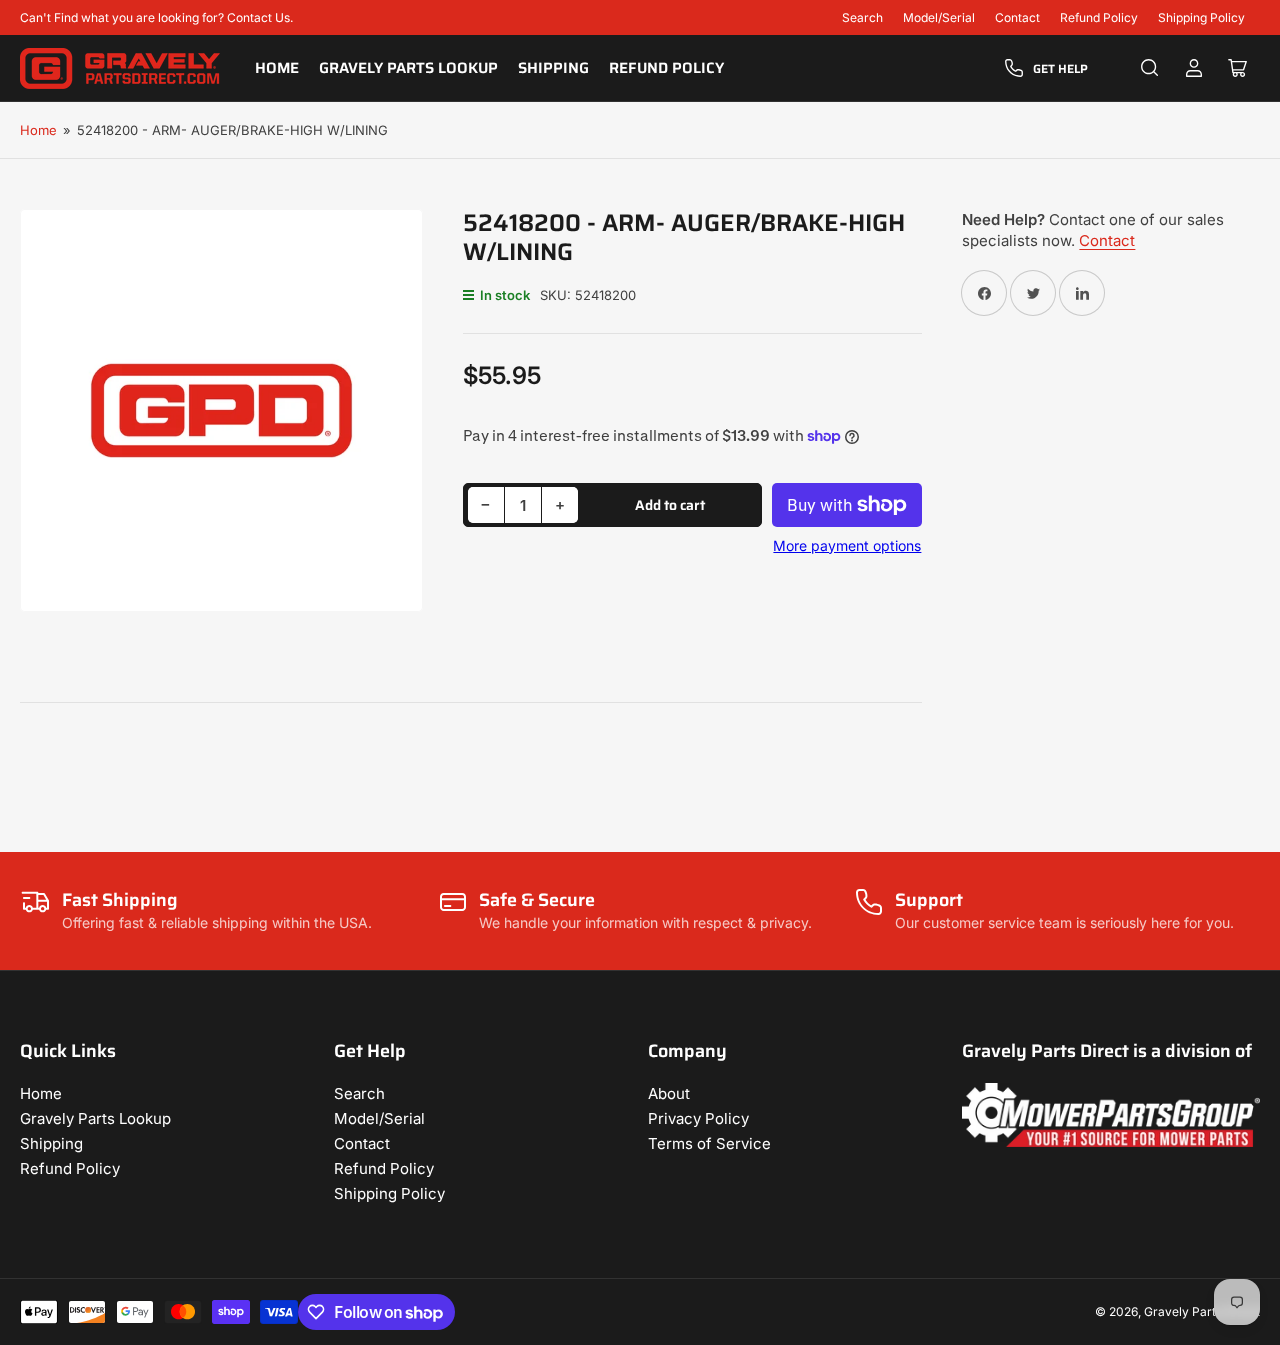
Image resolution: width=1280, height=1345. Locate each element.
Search (862, 17)
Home (277, 68)
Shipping (553, 68)
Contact (1017, 17)
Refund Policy (1099, 17)
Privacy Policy (698, 1118)
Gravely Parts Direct (1202, 1311)
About (669, 1093)
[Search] (1150, 68)
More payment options (847, 545)
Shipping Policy (1201, 17)
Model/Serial (939, 17)
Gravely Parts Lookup (408, 68)
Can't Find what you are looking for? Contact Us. (156, 17)
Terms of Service (709, 1143)
